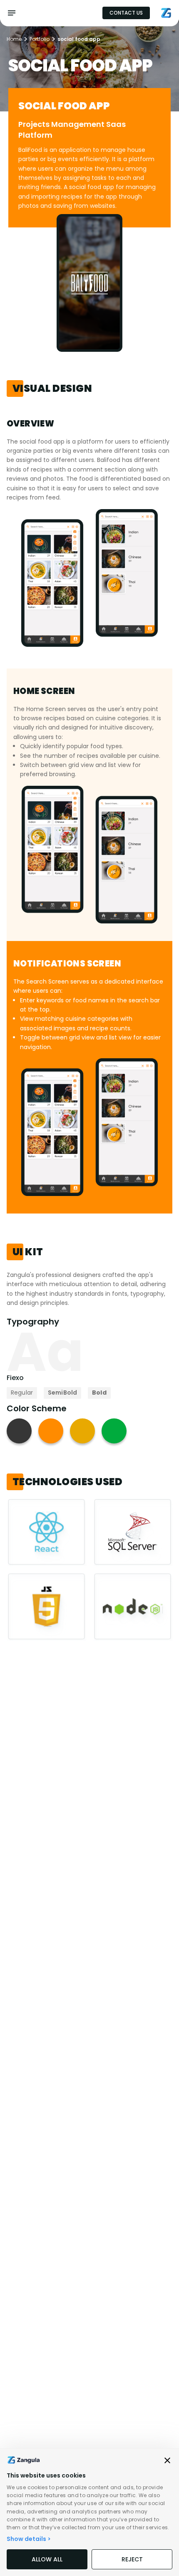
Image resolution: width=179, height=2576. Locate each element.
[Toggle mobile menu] (12, 13)
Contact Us (126, 13)
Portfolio (40, 39)
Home (14, 39)
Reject (132, 2559)
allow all (47, 2559)
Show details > (29, 2539)
